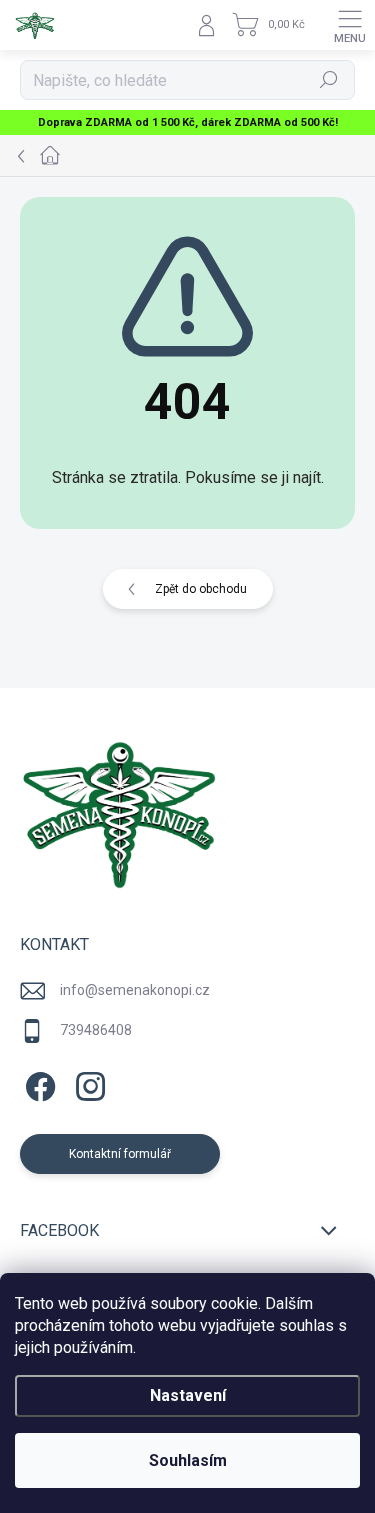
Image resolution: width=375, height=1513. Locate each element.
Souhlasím (188, 1460)
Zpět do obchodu (201, 589)
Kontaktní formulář (120, 1154)
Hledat (329, 80)
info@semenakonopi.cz (135, 990)
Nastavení (188, 1395)
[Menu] (350, 25)
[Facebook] (37, 1082)
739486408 (96, 1030)
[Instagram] (87, 1082)
